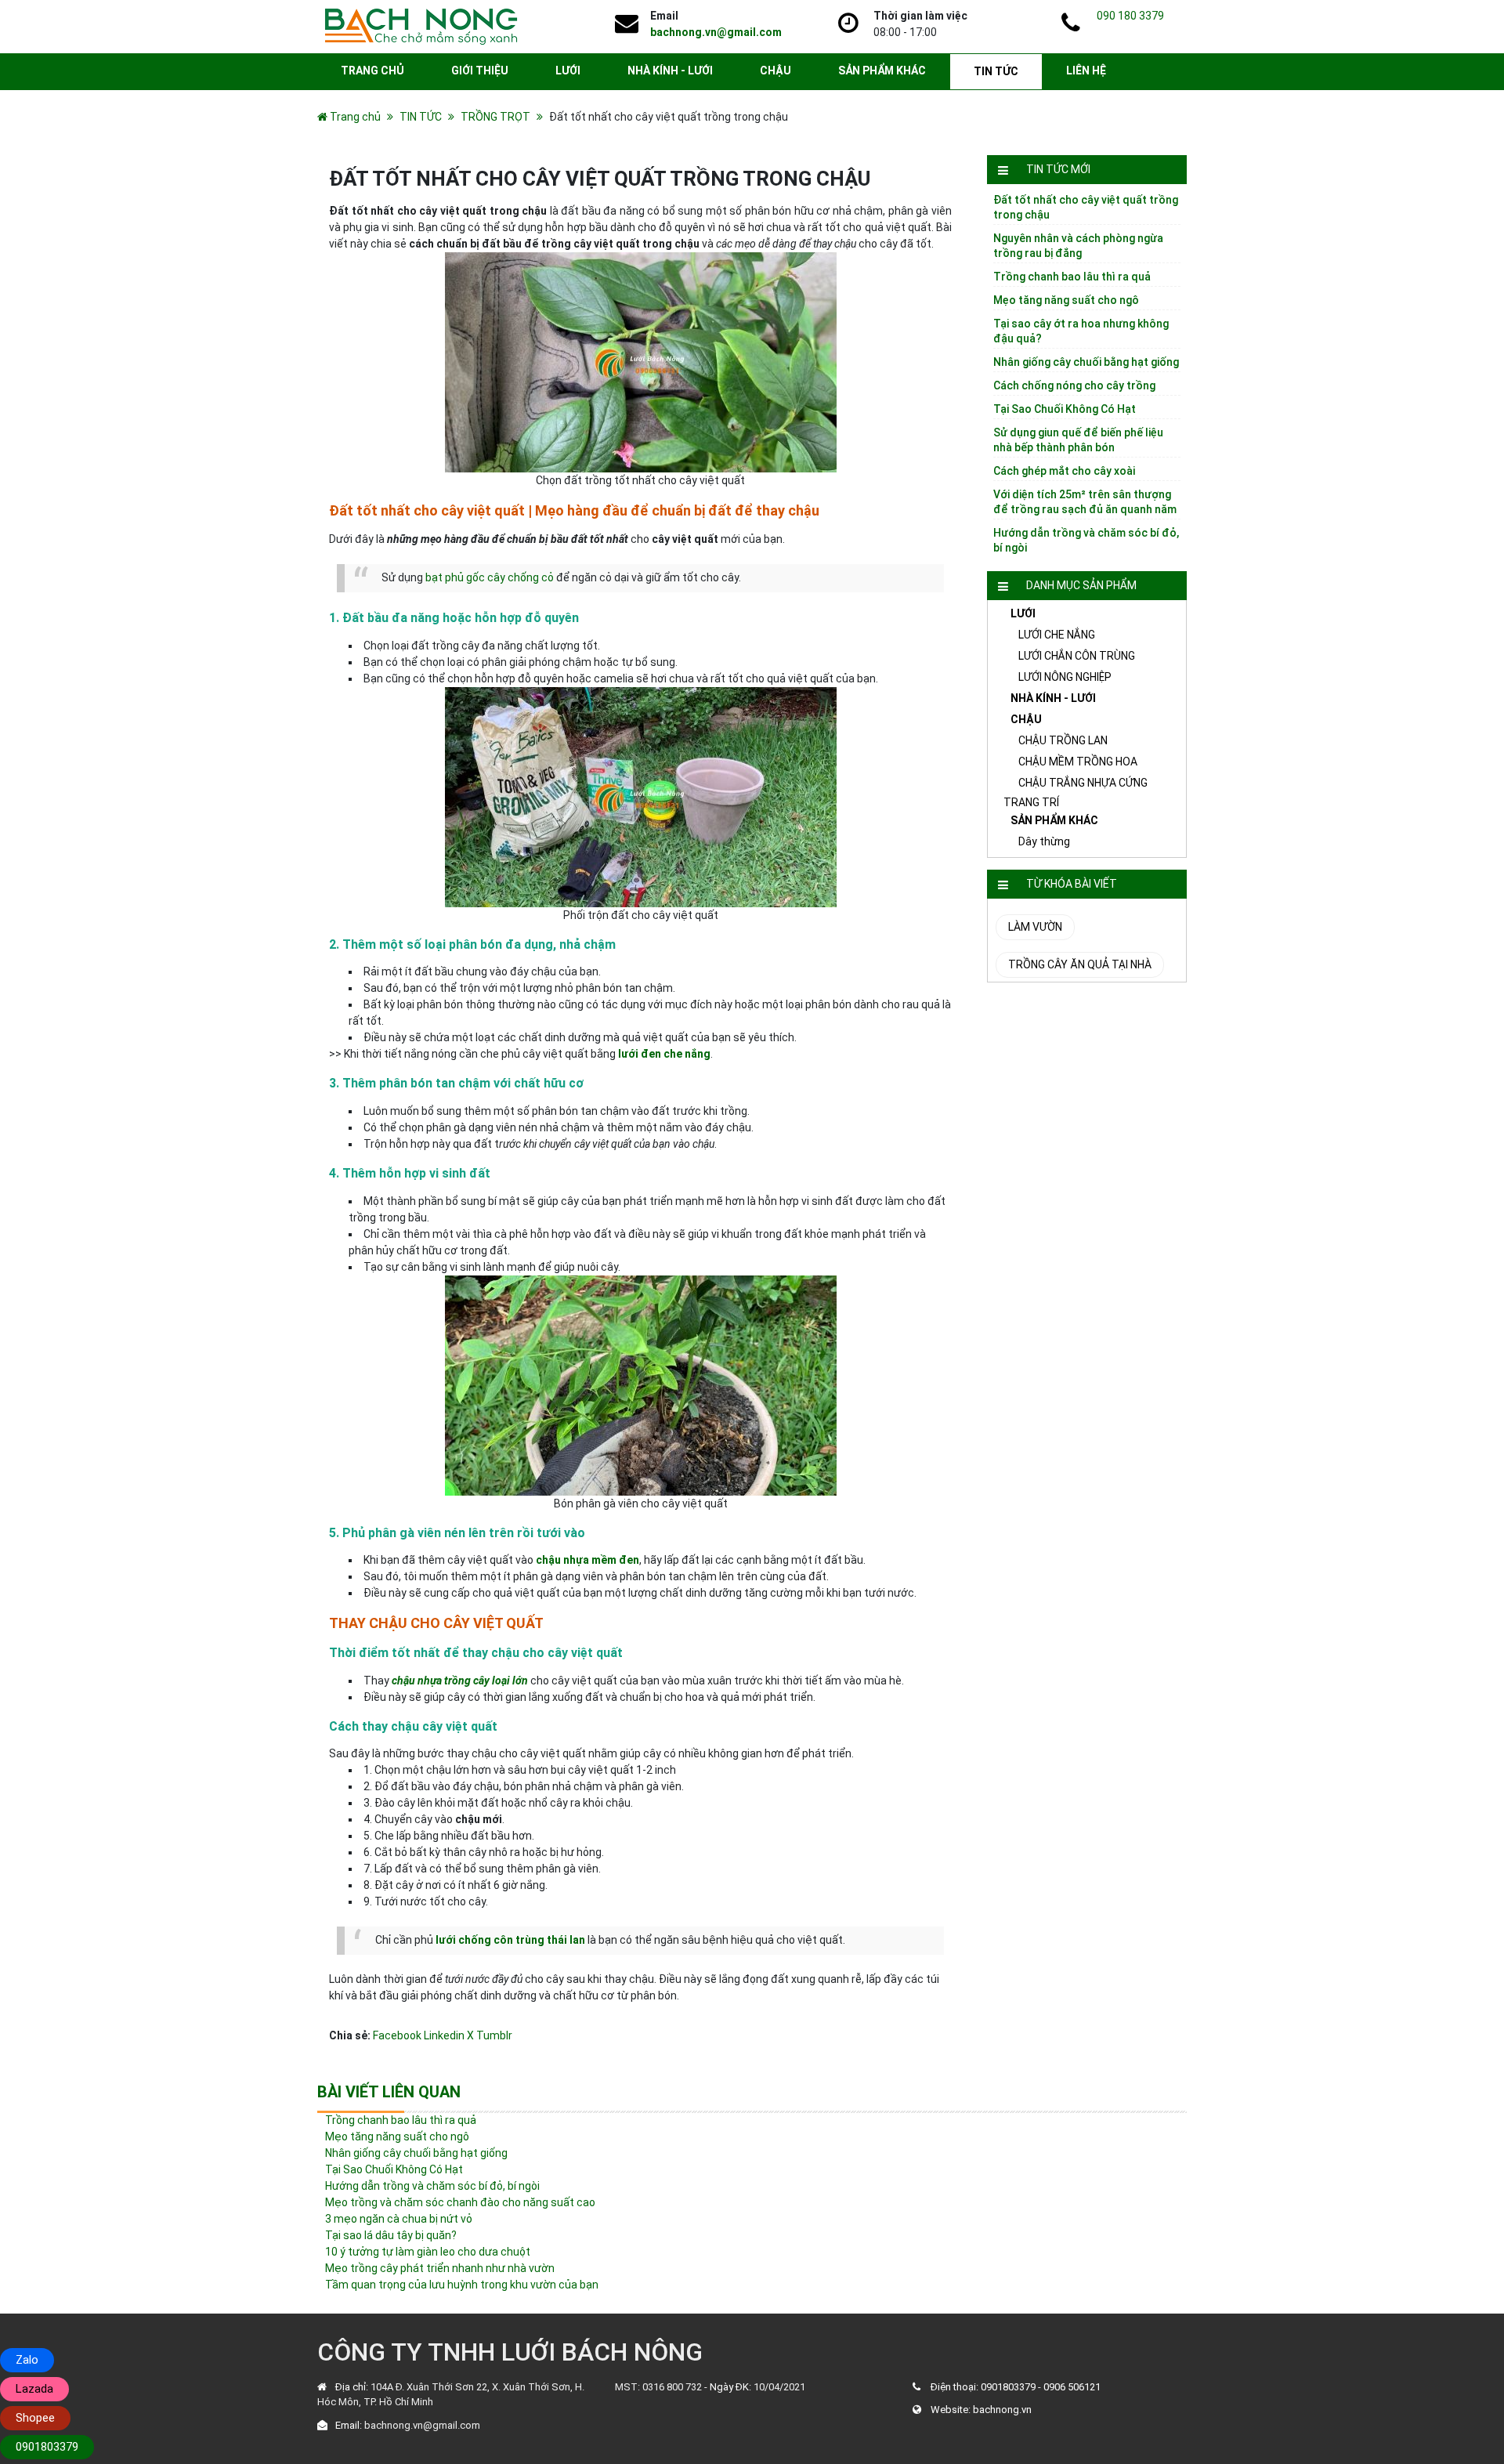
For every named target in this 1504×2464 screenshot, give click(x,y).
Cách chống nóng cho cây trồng (1074, 385)
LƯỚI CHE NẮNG (1057, 635)
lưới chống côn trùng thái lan (510, 1940)
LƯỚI (568, 71)
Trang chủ (355, 117)
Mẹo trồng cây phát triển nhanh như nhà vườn (440, 2268)
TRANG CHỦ (372, 71)
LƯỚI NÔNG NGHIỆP (1065, 677)
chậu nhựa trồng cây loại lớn (460, 1681)
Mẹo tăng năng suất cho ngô (1066, 300)
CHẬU (775, 71)
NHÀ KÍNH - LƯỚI (670, 71)
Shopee (35, 2418)
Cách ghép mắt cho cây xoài (1064, 471)
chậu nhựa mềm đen (587, 1560)
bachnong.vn (1002, 2410)
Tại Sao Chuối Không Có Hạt (1065, 409)
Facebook (397, 2035)
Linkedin (444, 2035)
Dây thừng (1044, 841)
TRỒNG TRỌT (495, 117)
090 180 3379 (1130, 16)
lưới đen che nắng (664, 1054)
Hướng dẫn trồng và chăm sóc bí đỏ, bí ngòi (432, 2186)
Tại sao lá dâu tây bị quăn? (391, 2235)
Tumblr (494, 2035)
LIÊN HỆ (1086, 71)
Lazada (34, 2389)
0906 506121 (1072, 2387)
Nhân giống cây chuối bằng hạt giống (1086, 362)
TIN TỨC (996, 71)
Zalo (27, 2360)
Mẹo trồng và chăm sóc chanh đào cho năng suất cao (460, 2202)
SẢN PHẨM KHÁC (882, 71)
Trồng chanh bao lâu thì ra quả (1072, 277)
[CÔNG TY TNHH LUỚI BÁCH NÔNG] (421, 26)
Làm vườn (1035, 927)
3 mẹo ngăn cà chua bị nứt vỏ (399, 2219)
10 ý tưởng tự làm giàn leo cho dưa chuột (428, 2252)
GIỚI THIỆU (480, 71)
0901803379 (1008, 2387)
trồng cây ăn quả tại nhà (1080, 964)
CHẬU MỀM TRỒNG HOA (1078, 762)
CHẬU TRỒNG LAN (1063, 740)
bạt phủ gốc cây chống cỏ (490, 577)
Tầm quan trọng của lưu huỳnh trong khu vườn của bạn (462, 2285)
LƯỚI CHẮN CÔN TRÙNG (1077, 656)
